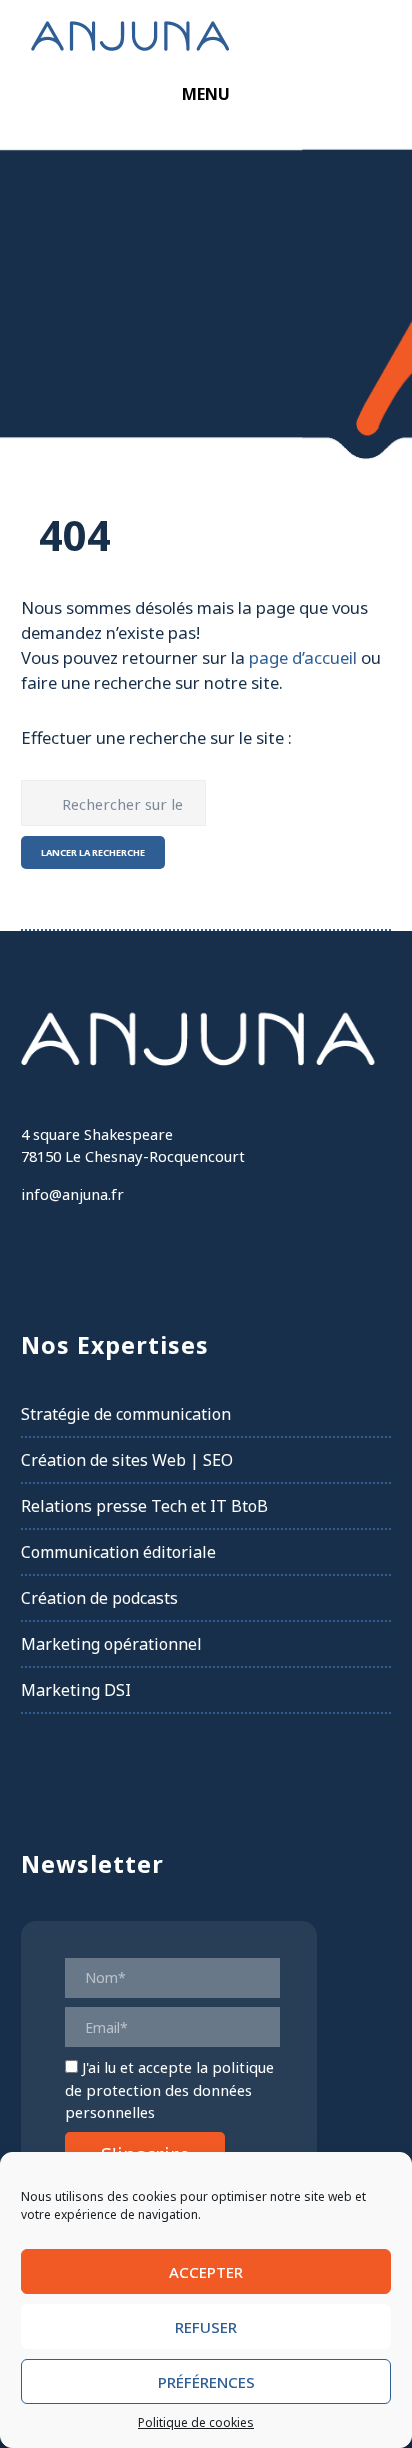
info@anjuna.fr (72, 1194)
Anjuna (130, 35)
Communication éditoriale (118, 1552)
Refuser (206, 2327)
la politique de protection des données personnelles (169, 2089)
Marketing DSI (76, 1690)
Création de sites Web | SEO (127, 1460)
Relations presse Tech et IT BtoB (144, 1506)
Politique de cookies (196, 2422)
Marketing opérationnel (111, 1644)
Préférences (206, 2382)
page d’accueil (303, 657)
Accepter (206, 2272)
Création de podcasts (99, 1598)
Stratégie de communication (126, 1414)
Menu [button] (206, 94)
